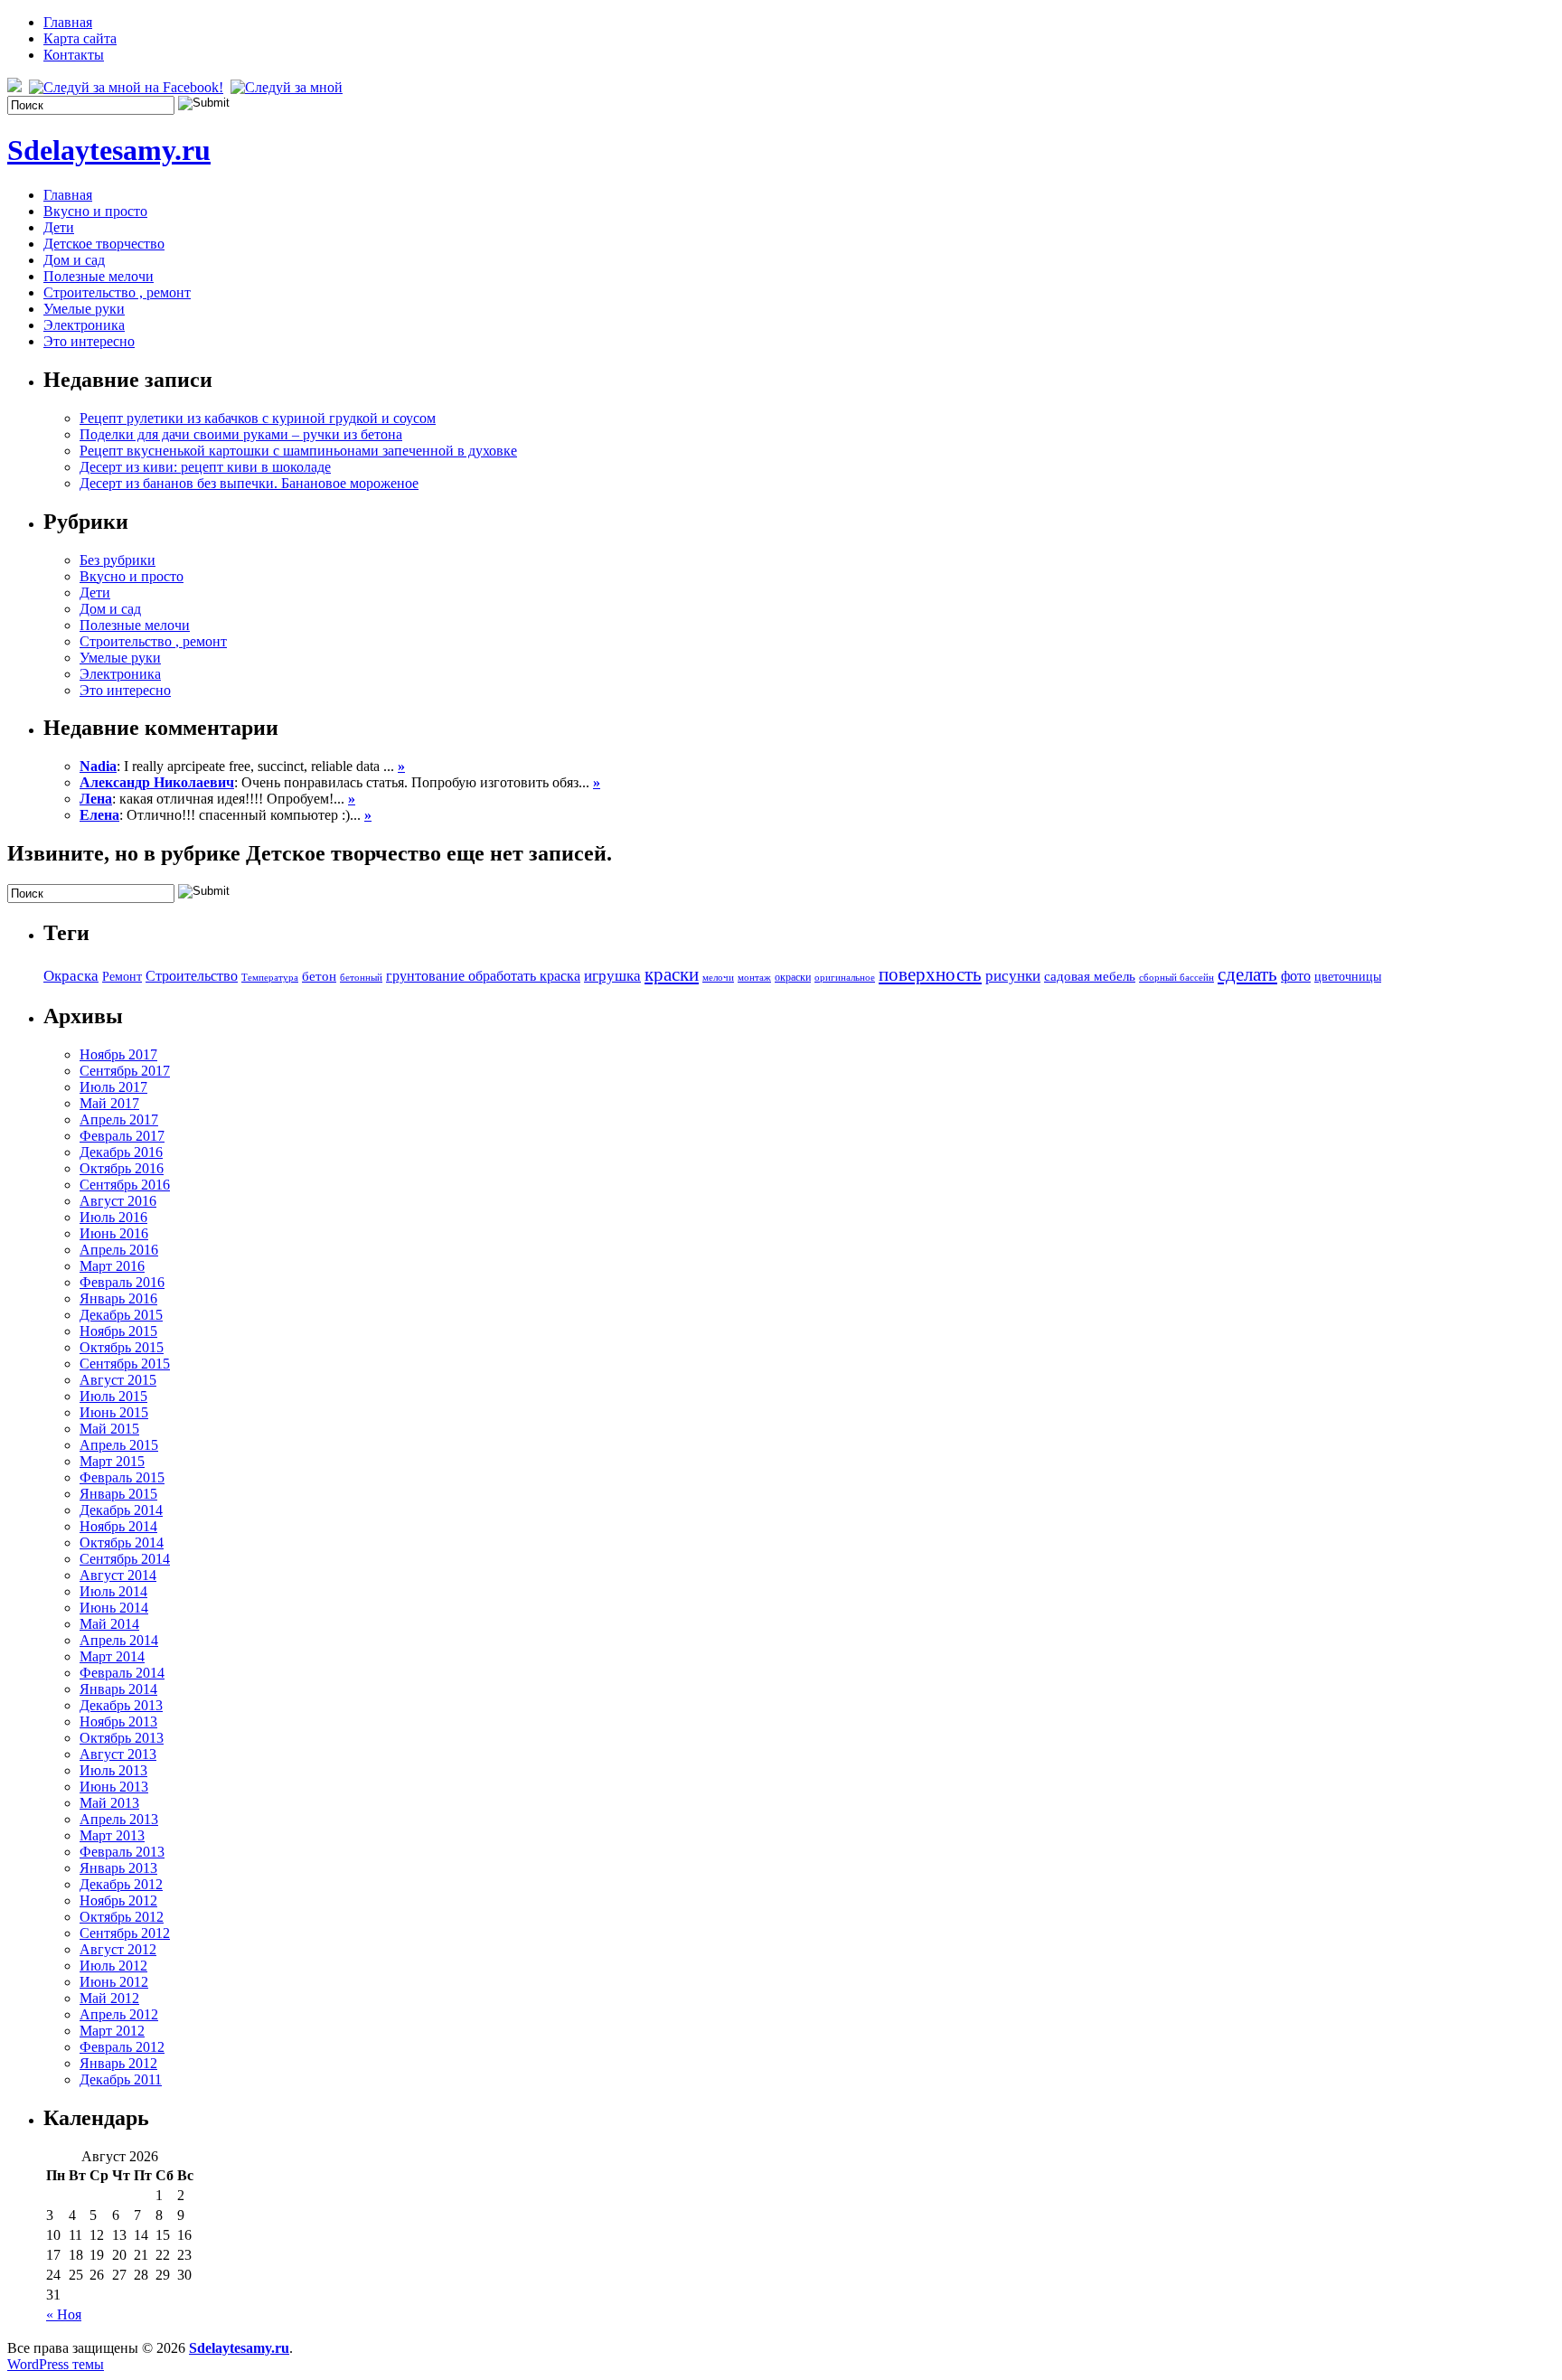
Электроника (84, 325)
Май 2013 (109, 1803)
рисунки (1013, 975)
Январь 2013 (118, 1868)
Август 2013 (118, 1754)
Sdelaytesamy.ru (109, 150)
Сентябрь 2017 (125, 1071)
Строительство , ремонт (117, 292)
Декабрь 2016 (121, 1152)
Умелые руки (84, 309)
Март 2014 (112, 1656)
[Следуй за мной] (288, 87)
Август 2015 (118, 1380)
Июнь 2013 (114, 1787)
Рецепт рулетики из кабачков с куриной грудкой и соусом (258, 418)
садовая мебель (1090, 976)
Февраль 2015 (122, 1477)
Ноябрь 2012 (118, 1900)
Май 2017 (109, 1103)
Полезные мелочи (99, 276)
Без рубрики (118, 560)
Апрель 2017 (119, 1119)
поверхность (930, 974)
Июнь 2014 (114, 1608)
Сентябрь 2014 (125, 1559)
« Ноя (64, 2314)
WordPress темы (56, 2364)
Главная (68, 22)
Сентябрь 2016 (125, 1185)
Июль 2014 (113, 1591)
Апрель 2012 (119, 2014)
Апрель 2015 (119, 1445)
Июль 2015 (113, 1396)
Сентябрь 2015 (125, 1364)
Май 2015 (109, 1429)
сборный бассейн (1176, 978)
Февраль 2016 (122, 1282)
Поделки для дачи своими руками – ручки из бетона (241, 434)
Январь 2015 (118, 1494)
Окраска (71, 975)
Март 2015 (112, 1461)
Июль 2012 (113, 1966)
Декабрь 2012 (121, 1884)
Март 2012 (112, 2031)
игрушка (612, 976)
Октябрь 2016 (122, 1168)
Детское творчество (104, 244)
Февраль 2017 (122, 1136)
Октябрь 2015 (122, 1347)
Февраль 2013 (122, 1852)
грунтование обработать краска (483, 976)
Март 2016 (112, 1266)
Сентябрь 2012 (125, 1933)
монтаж (754, 978)
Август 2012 (118, 1949)
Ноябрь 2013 (118, 1722)
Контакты (74, 55)
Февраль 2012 (122, 2047)
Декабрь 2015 (121, 1315)
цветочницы (1348, 977)
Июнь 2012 (114, 1982)
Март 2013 (112, 1835)
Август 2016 (118, 1201)
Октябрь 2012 (122, 1917)
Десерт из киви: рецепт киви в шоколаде (205, 467)
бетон (319, 976)
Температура (270, 978)
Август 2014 (118, 1575)
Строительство (192, 976)
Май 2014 (109, 1624)
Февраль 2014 (122, 1673)
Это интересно (89, 341)
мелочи (718, 978)
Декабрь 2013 (121, 1705)
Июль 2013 (113, 1770)
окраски (793, 977)
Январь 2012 (118, 2063)
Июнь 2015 (114, 1412)
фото (1296, 976)
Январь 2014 (118, 1689)
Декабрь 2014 (121, 1510)
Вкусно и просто (95, 211)
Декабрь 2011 (121, 2079)
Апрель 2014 (119, 1640)
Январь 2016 (118, 1298)
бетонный (361, 978)
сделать (1247, 974)
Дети (59, 227)
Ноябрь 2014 (118, 1526)
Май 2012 (109, 1998)
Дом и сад (74, 260)
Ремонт (122, 977)
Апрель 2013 (119, 1819)
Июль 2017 (113, 1087)
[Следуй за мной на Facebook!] (128, 87)
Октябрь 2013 (122, 1738)
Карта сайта (80, 38)
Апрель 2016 (119, 1250)
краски (672, 974)
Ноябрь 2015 (118, 1331)
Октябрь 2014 (122, 1543)
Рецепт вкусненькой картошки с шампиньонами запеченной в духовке (298, 451)
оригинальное (845, 978)
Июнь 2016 (114, 1233)
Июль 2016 (113, 1217)
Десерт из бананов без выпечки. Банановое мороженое (249, 483)
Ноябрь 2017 (118, 1054)
